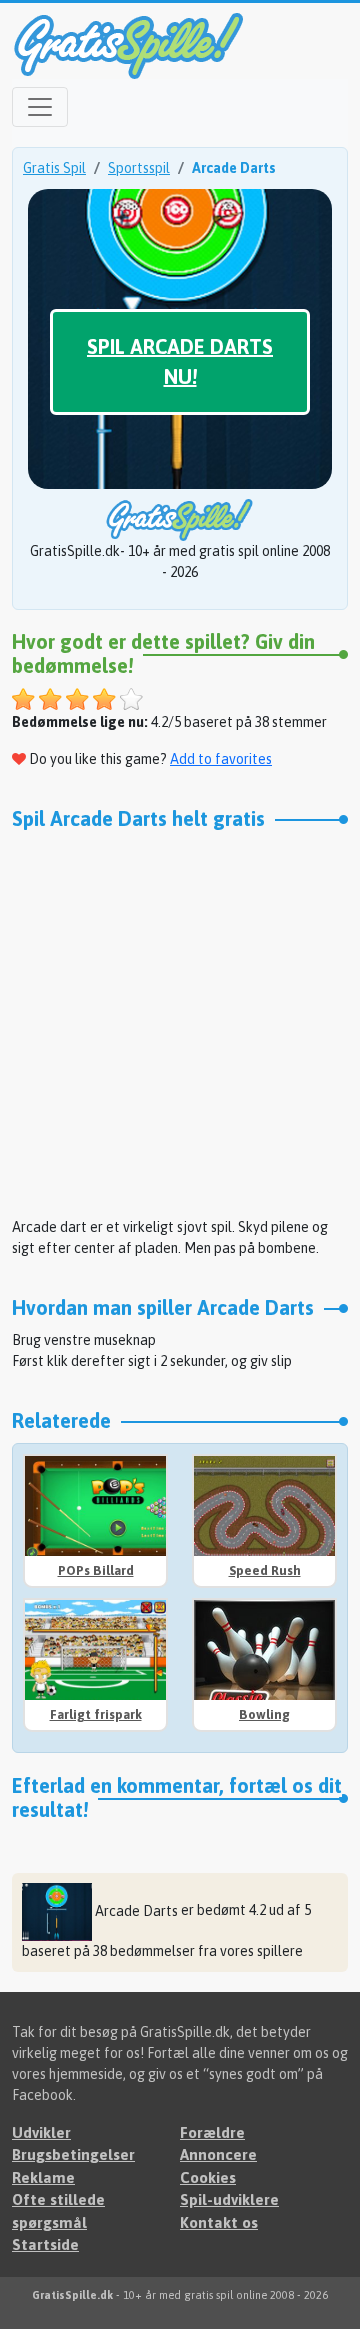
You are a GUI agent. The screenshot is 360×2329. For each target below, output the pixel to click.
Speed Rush (265, 1570)
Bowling (264, 1714)
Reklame (43, 2177)
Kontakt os (219, 2222)
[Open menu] (40, 107)
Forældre (212, 2132)
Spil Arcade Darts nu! (180, 361)
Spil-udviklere (229, 2199)
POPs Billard (96, 1570)
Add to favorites (221, 759)
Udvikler (41, 2132)
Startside (45, 2244)
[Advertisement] (180, 1021)
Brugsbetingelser (73, 2154)
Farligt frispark (96, 1714)
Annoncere (218, 2154)
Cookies (208, 2177)
